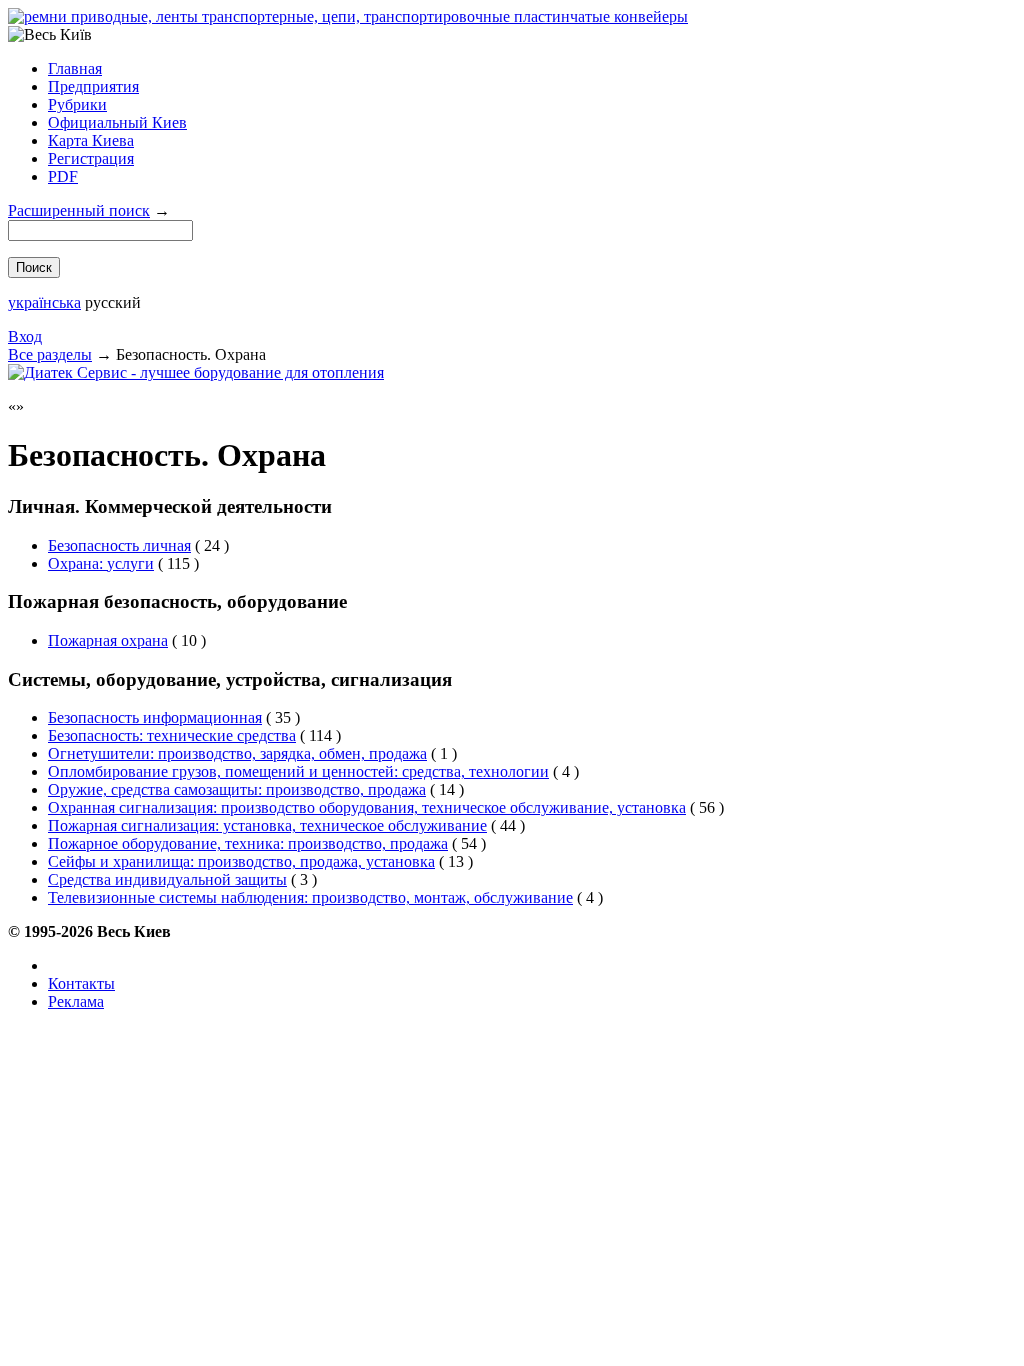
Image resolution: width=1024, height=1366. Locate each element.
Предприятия (93, 86)
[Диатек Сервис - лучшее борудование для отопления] (196, 372)
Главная (75, 68)
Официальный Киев (117, 122)
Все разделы (50, 354)
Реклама (76, 1001)
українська (44, 302)
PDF (63, 176)
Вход (25, 336)
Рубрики (77, 104)
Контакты (81, 983)
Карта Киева (91, 140)
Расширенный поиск (79, 210)
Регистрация (91, 158)
